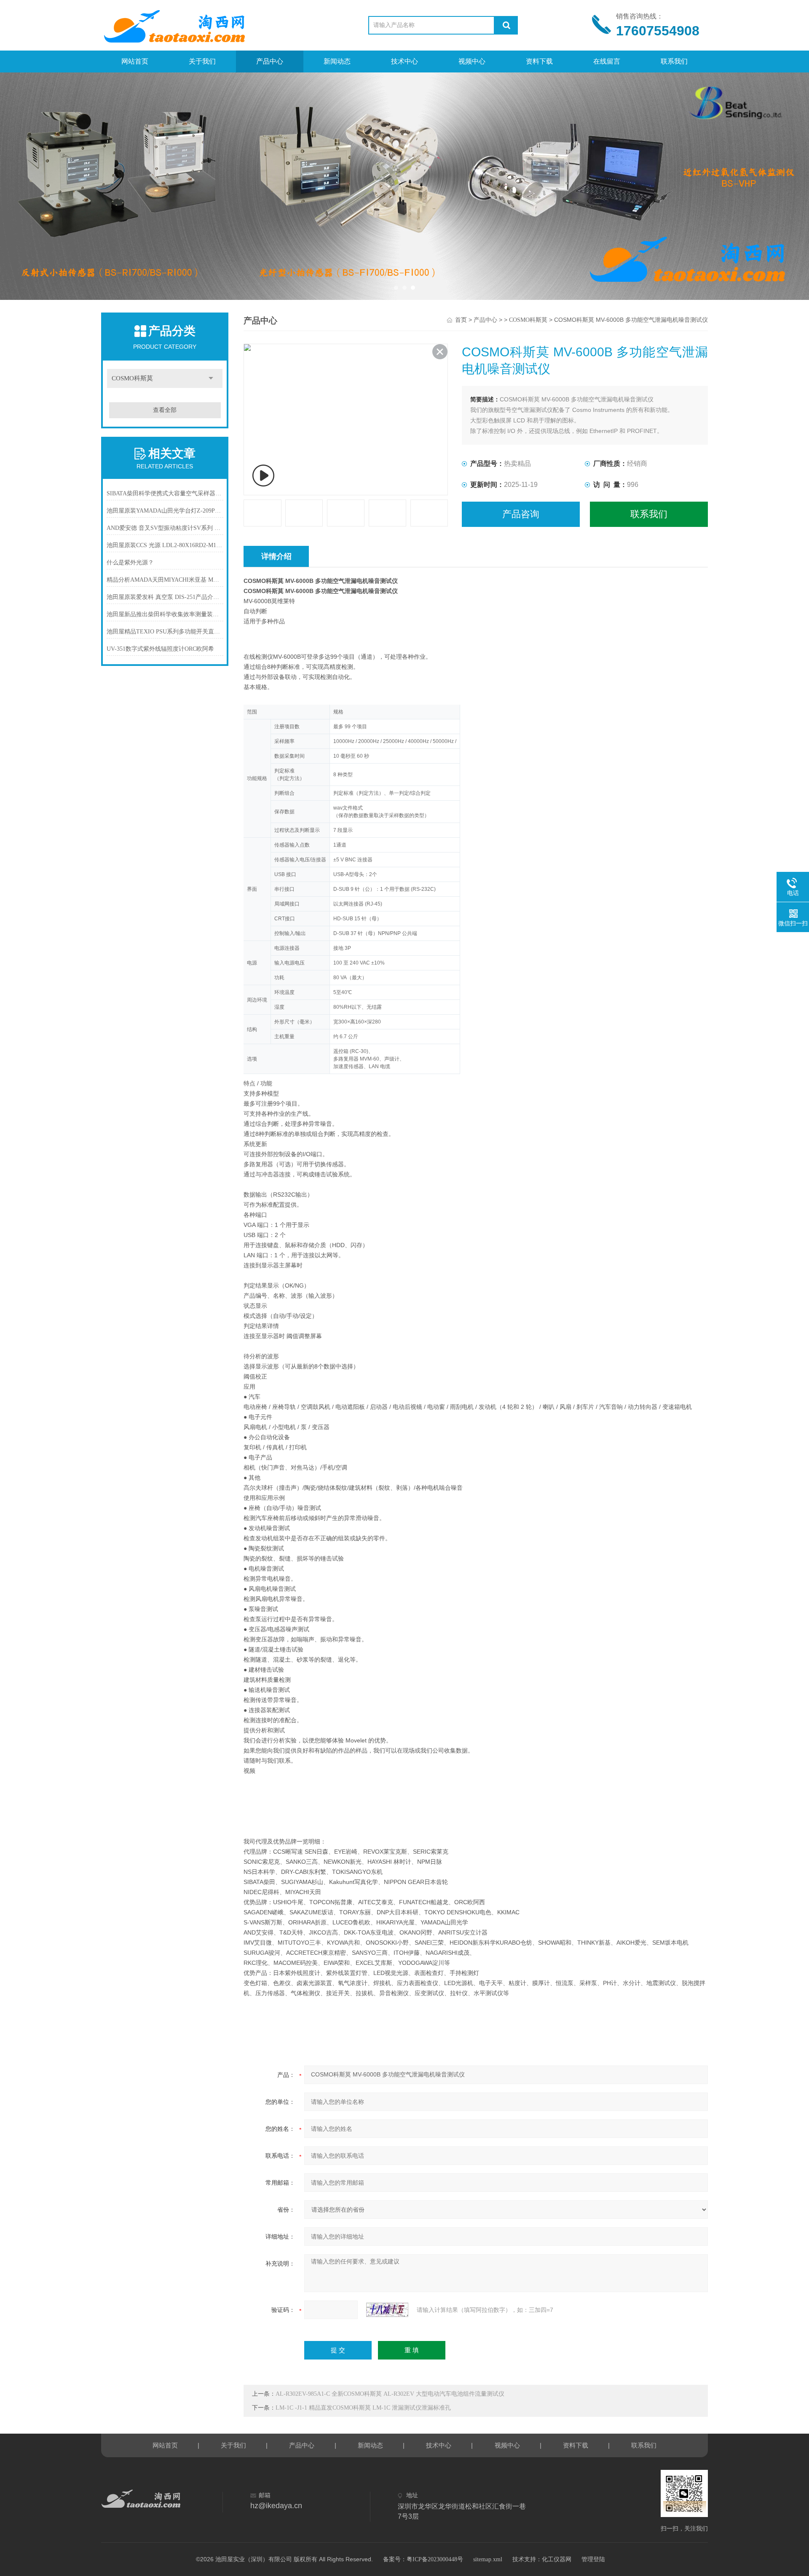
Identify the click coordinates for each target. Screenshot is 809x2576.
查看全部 (165, 410)
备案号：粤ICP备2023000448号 (423, 2559)
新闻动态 (337, 61)
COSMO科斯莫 (132, 378)
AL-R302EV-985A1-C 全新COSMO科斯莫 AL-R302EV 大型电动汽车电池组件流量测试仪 (390, 2394)
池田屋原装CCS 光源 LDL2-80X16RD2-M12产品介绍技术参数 (165, 545)
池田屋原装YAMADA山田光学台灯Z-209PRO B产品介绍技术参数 (165, 511)
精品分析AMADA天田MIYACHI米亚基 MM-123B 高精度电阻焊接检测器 (165, 580)
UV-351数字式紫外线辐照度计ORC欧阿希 (160, 649)
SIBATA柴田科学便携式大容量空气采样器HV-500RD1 (165, 493)
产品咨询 (521, 514)
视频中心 (472, 61)
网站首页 (135, 61)
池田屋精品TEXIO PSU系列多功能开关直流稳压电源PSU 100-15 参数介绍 (165, 632)
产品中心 (270, 61)
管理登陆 (593, 2559)
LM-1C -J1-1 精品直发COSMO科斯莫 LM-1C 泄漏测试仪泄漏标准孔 (363, 2408)
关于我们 (202, 61)
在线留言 (607, 61)
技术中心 (404, 61)
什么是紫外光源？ (130, 562)
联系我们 (674, 61)
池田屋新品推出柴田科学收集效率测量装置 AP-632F (165, 614)
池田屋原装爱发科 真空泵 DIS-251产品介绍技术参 (165, 597)
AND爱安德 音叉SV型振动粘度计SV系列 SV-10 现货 (165, 528)
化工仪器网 (557, 2559)
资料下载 (539, 61)
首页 (461, 320)
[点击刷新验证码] (387, 2310)
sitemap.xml (488, 2559)
